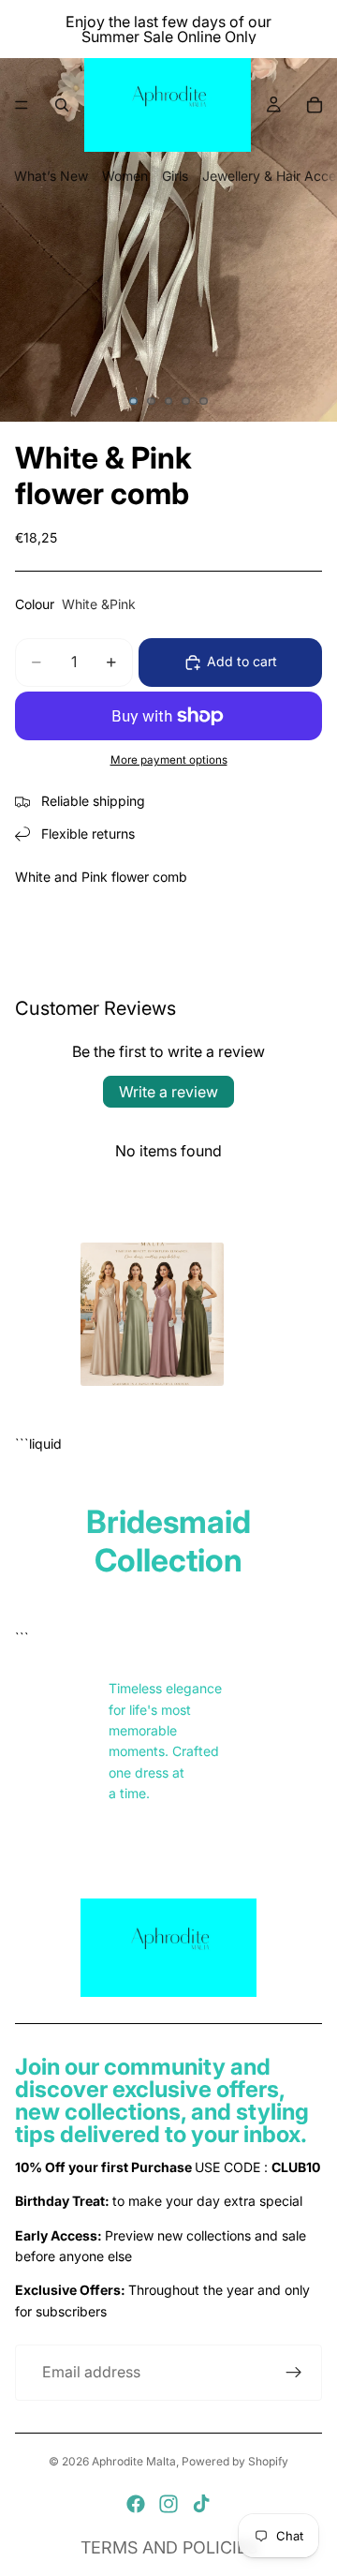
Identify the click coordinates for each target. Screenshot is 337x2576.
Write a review (168, 1092)
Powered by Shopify (235, 2461)
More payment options (169, 760)
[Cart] (315, 105)
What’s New (51, 176)
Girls (175, 176)
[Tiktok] (201, 2504)
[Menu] (22, 105)
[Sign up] (294, 2373)
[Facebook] (136, 2504)
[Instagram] (168, 2504)
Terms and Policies (169, 2547)
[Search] (62, 105)
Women (125, 176)
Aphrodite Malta (134, 2461)
